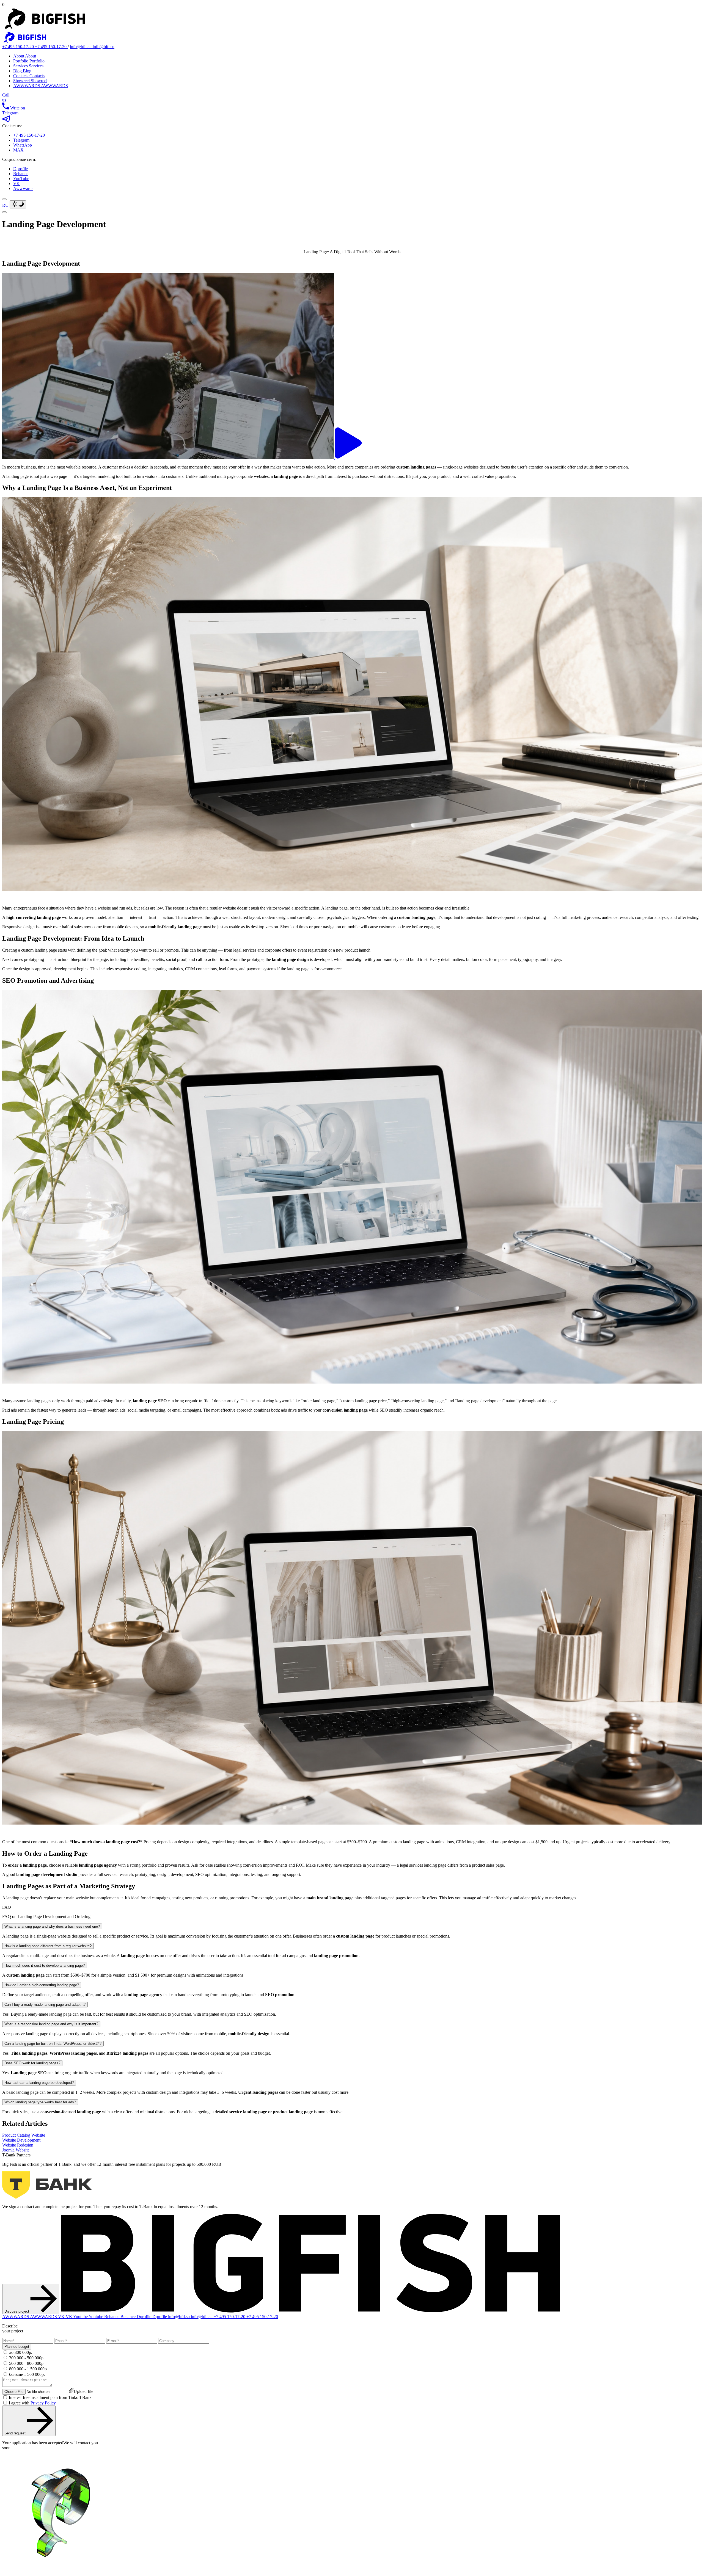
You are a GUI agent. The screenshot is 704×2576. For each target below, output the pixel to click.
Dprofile (20, 169)
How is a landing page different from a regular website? (48, 1946)
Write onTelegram (14, 110)
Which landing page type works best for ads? (40, 2102)
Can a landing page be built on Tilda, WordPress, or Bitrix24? (53, 2044)
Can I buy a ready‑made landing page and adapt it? (45, 2005)
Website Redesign (18, 2145)
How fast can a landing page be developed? (39, 2083)
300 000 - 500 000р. (27, 2358)
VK (16, 184)
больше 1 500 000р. (27, 2374)
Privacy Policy (43, 2403)
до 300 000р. (21, 2352)
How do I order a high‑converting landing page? (42, 1985)
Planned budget (17, 2347)
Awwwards (23, 188)
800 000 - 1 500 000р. (28, 2369)
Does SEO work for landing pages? (32, 2063)
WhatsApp (23, 145)
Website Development (21, 2140)
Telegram (21, 140)
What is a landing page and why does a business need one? (52, 1926)
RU (5, 205)
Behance (21, 174)
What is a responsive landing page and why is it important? (51, 2024)
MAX (18, 150)
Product (24, 2135)
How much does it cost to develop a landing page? (45, 1965)
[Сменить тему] (18, 204)
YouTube (21, 179)
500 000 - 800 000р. (27, 2363)
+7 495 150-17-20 (29, 135)
